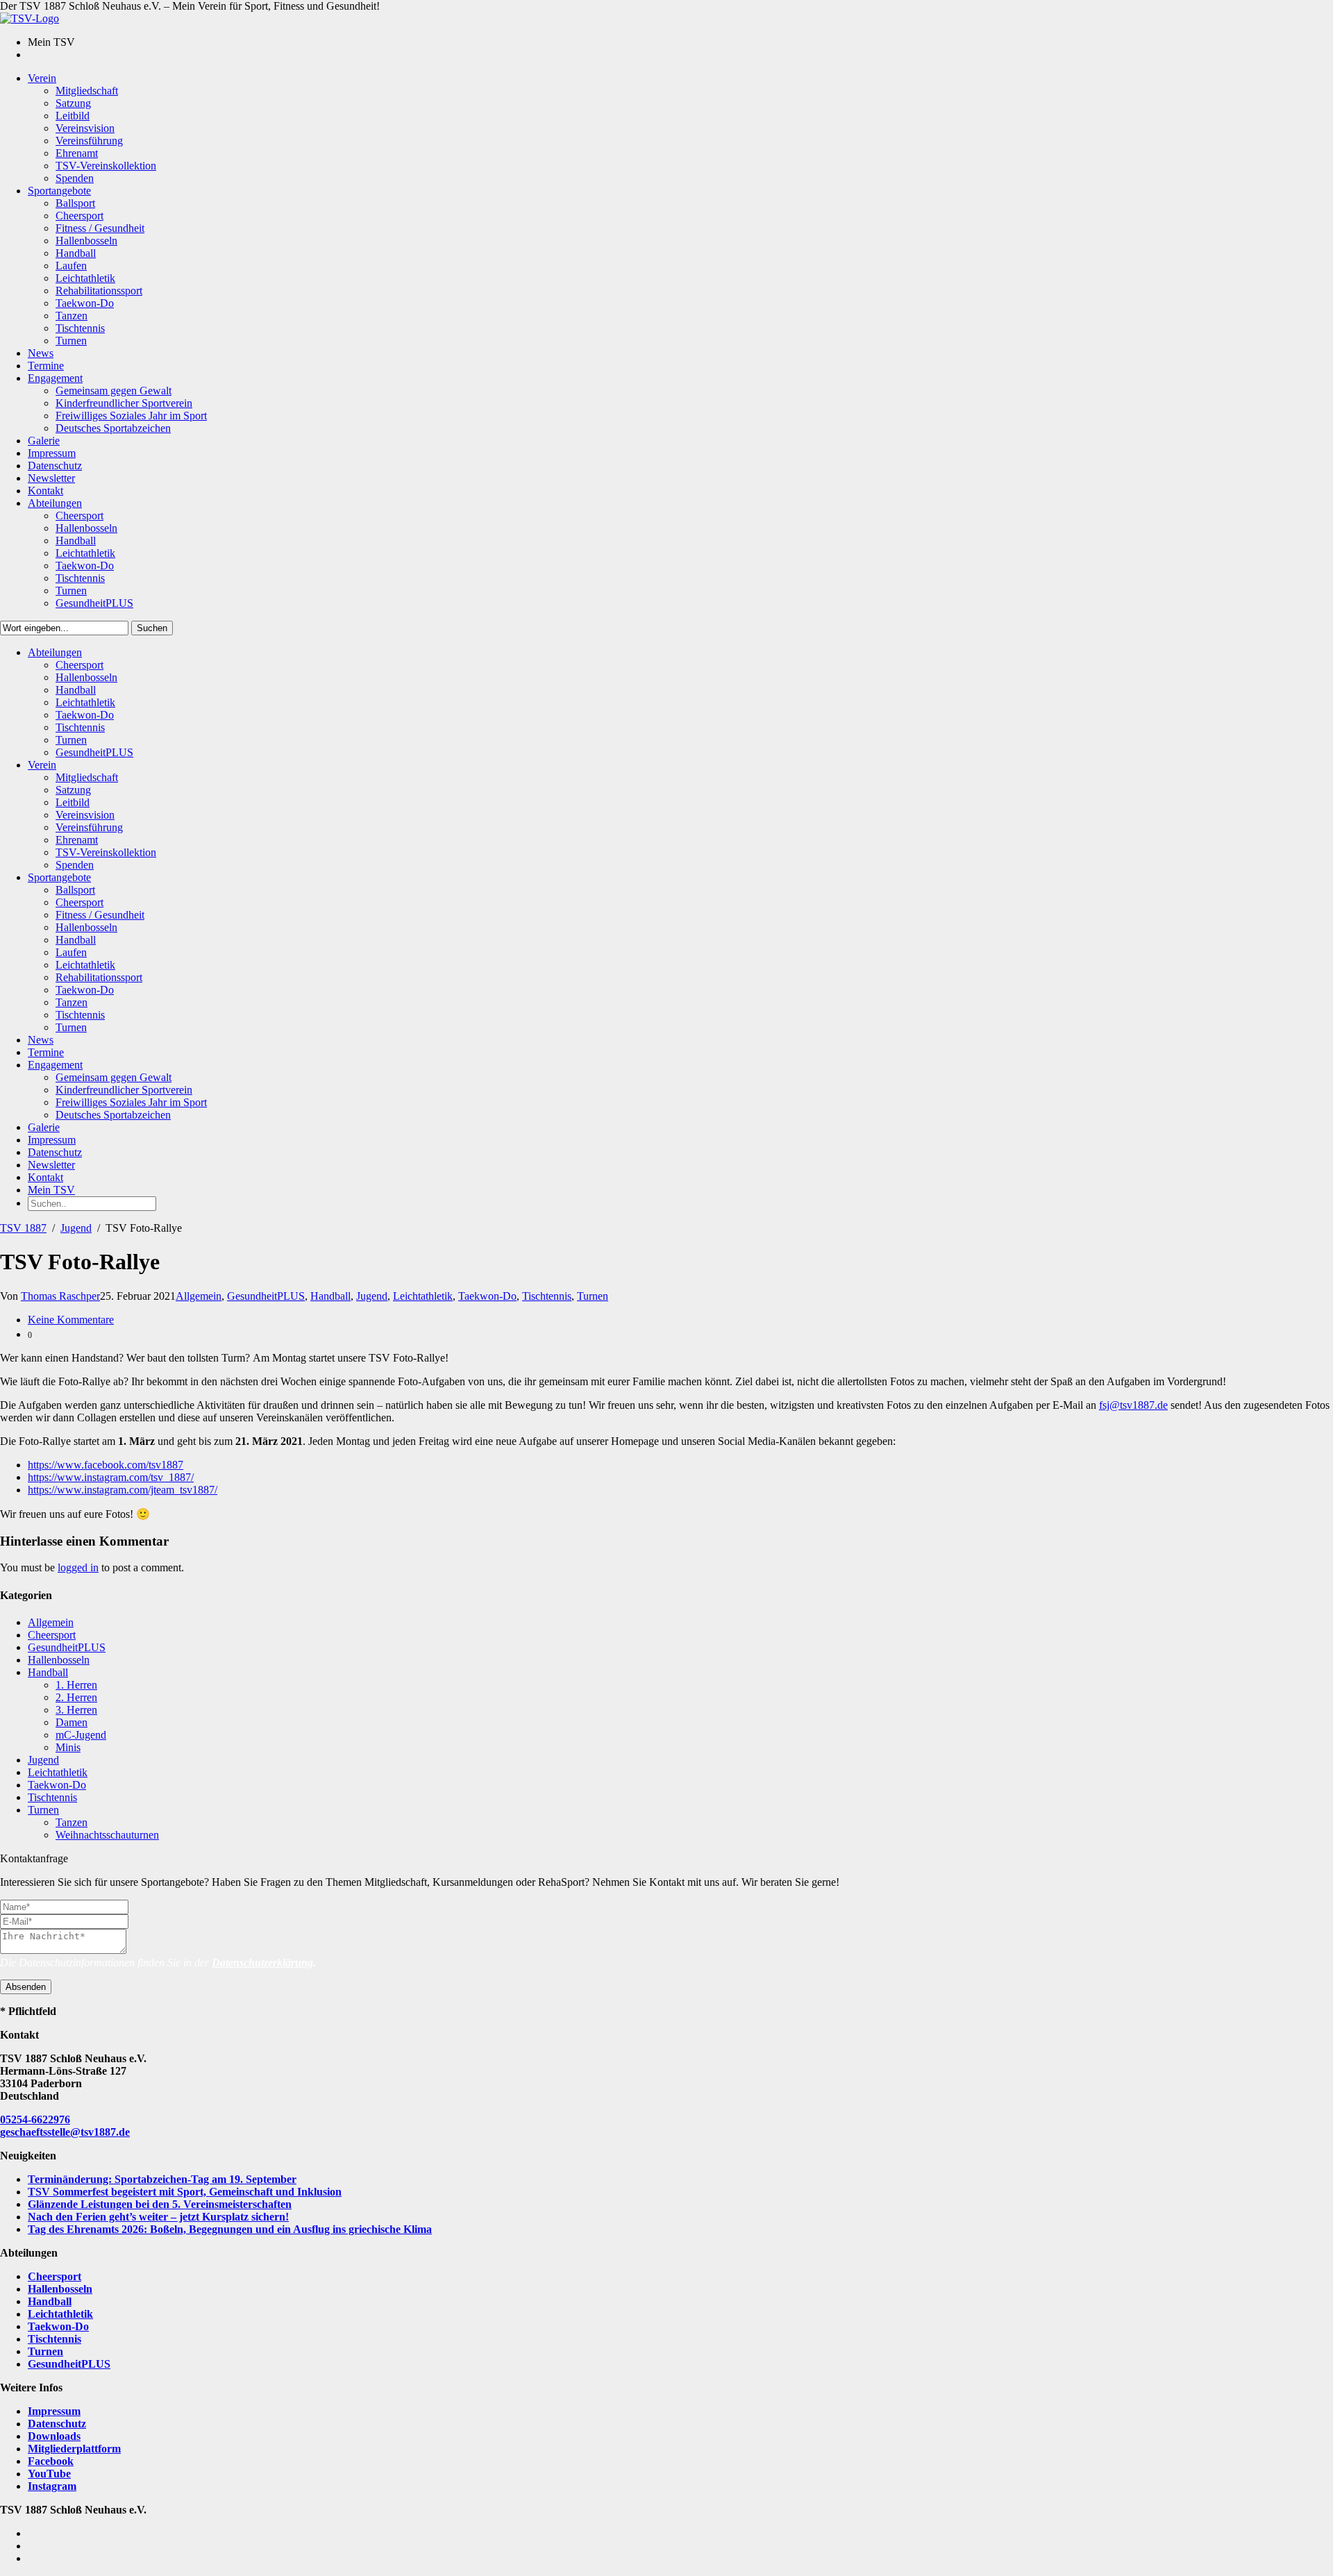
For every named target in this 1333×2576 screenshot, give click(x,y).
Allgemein (199, 1296)
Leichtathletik (423, 1296)
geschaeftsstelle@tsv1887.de (65, 2132)
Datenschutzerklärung (262, 1963)
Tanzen (72, 1822)
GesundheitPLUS (266, 1296)
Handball (330, 1296)
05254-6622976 (35, 2119)
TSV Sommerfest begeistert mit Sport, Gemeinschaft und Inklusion (185, 2192)
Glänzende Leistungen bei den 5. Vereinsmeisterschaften (160, 2204)
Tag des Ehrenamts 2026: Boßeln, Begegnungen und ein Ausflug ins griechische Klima (230, 2229)
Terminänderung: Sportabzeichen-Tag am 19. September (162, 2179)
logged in (78, 1567)
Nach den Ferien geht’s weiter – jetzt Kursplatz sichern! (158, 2217)
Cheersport (52, 1635)
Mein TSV (51, 1190)
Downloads (54, 2436)
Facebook (51, 2461)
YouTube (49, 2474)
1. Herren (76, 1685)
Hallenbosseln (59, 1660)
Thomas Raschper (60, 1296)
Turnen (593, 1296)
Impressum (54, 2411)
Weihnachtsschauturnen (107, 1835)
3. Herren (76, 1710)
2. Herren (76, 1697)
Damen (72, 1722)
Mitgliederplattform (74, 2449)
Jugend (76, 1228)
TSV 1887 (23, 1228)
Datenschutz (57, 2424)
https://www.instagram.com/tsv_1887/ (111, 1477)
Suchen (152, 628)
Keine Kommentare (71, 1320)
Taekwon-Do (487, 1296)
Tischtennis (547, 1296)
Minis (68, 1747)
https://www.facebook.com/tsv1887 (106, 1465)
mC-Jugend (81, 1735)
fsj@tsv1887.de (1133, 1405)
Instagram (52, 2486)
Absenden (26, 1987)
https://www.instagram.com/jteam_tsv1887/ (123, 1490)
